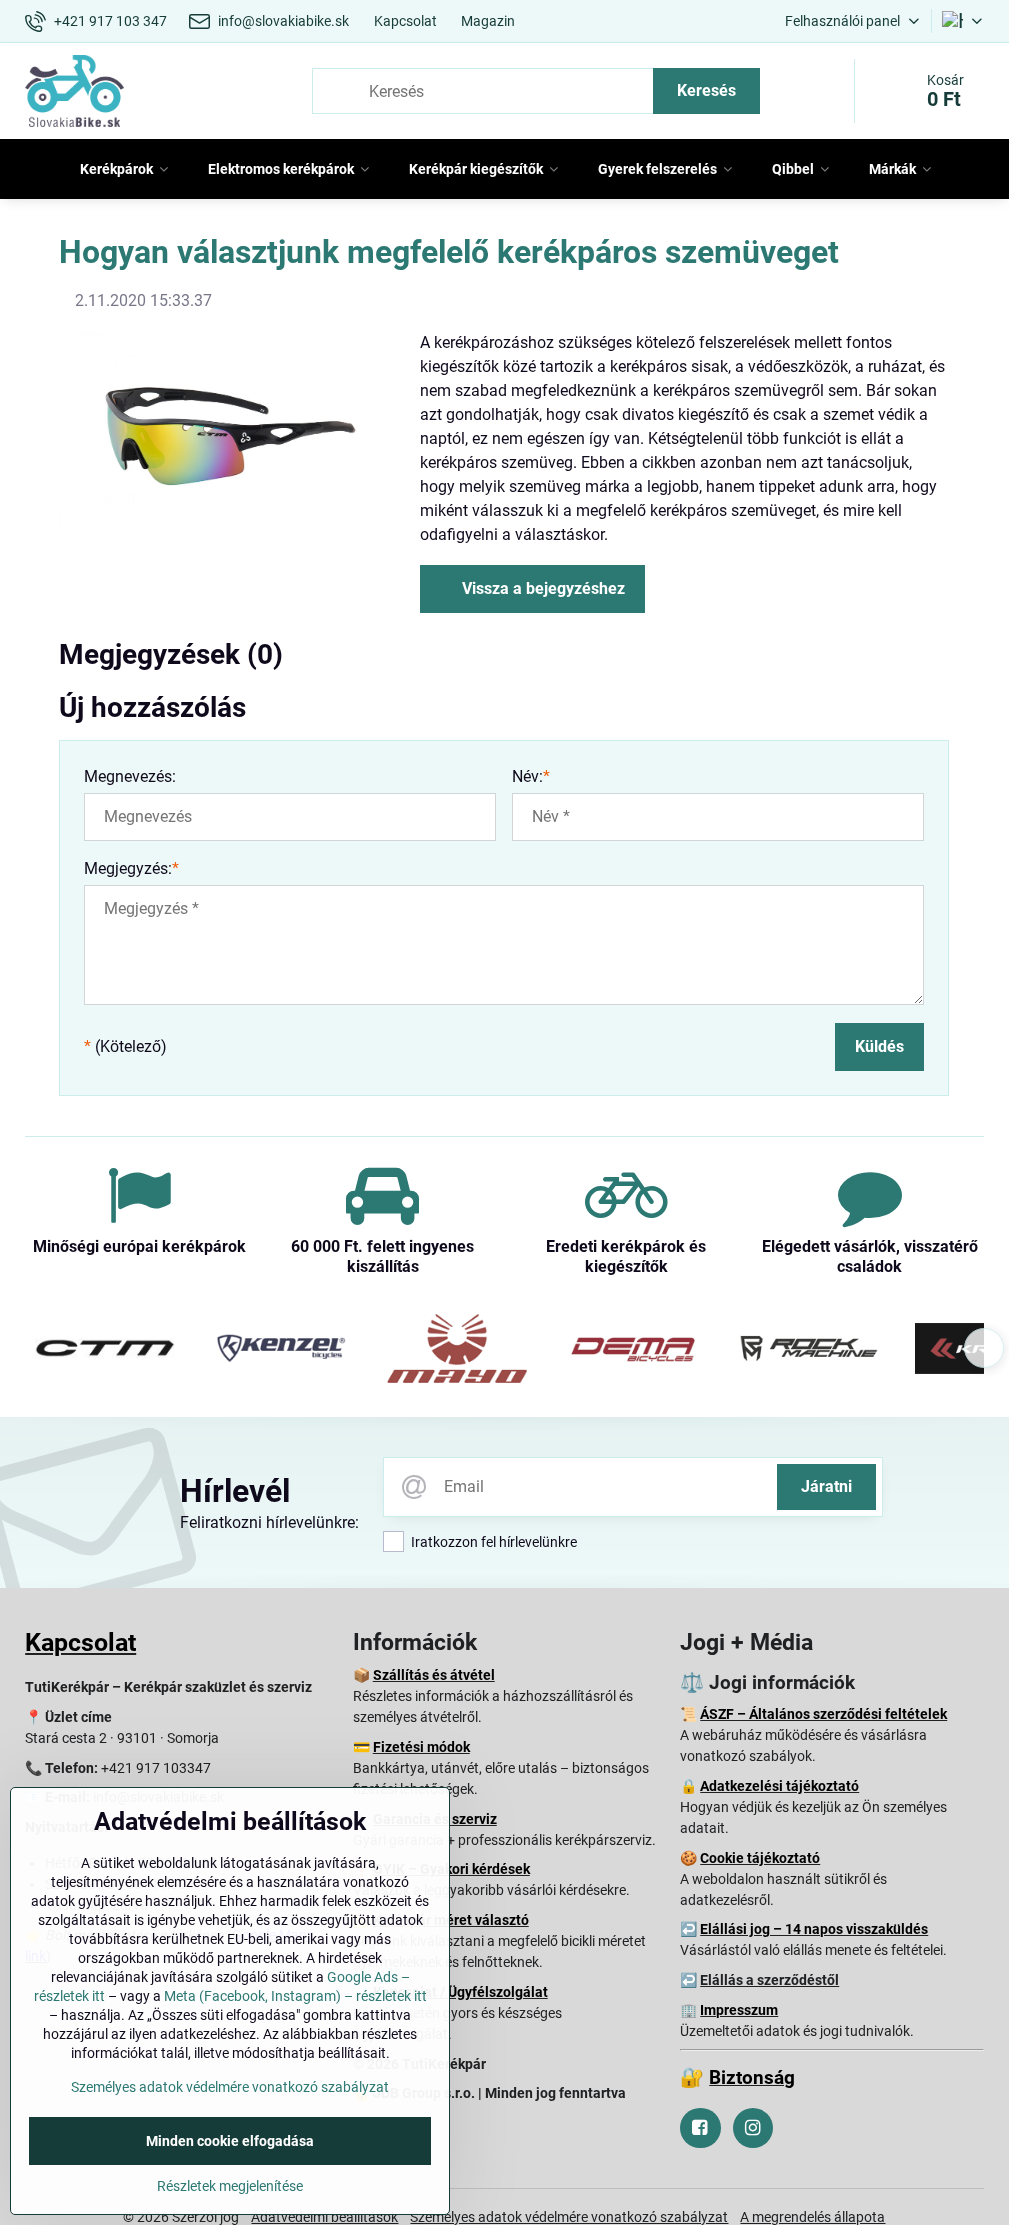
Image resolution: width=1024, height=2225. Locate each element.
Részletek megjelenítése (230, 2186)
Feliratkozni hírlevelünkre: (269, 1522)
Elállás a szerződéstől (769, 1980)
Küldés (879, 1046)
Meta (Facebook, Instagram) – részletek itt (295, 1996)
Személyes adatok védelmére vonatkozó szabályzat (230, 2087)
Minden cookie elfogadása (230, 2141)
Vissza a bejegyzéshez (541, 588)
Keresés (706, 90)
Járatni (826, 1486)
